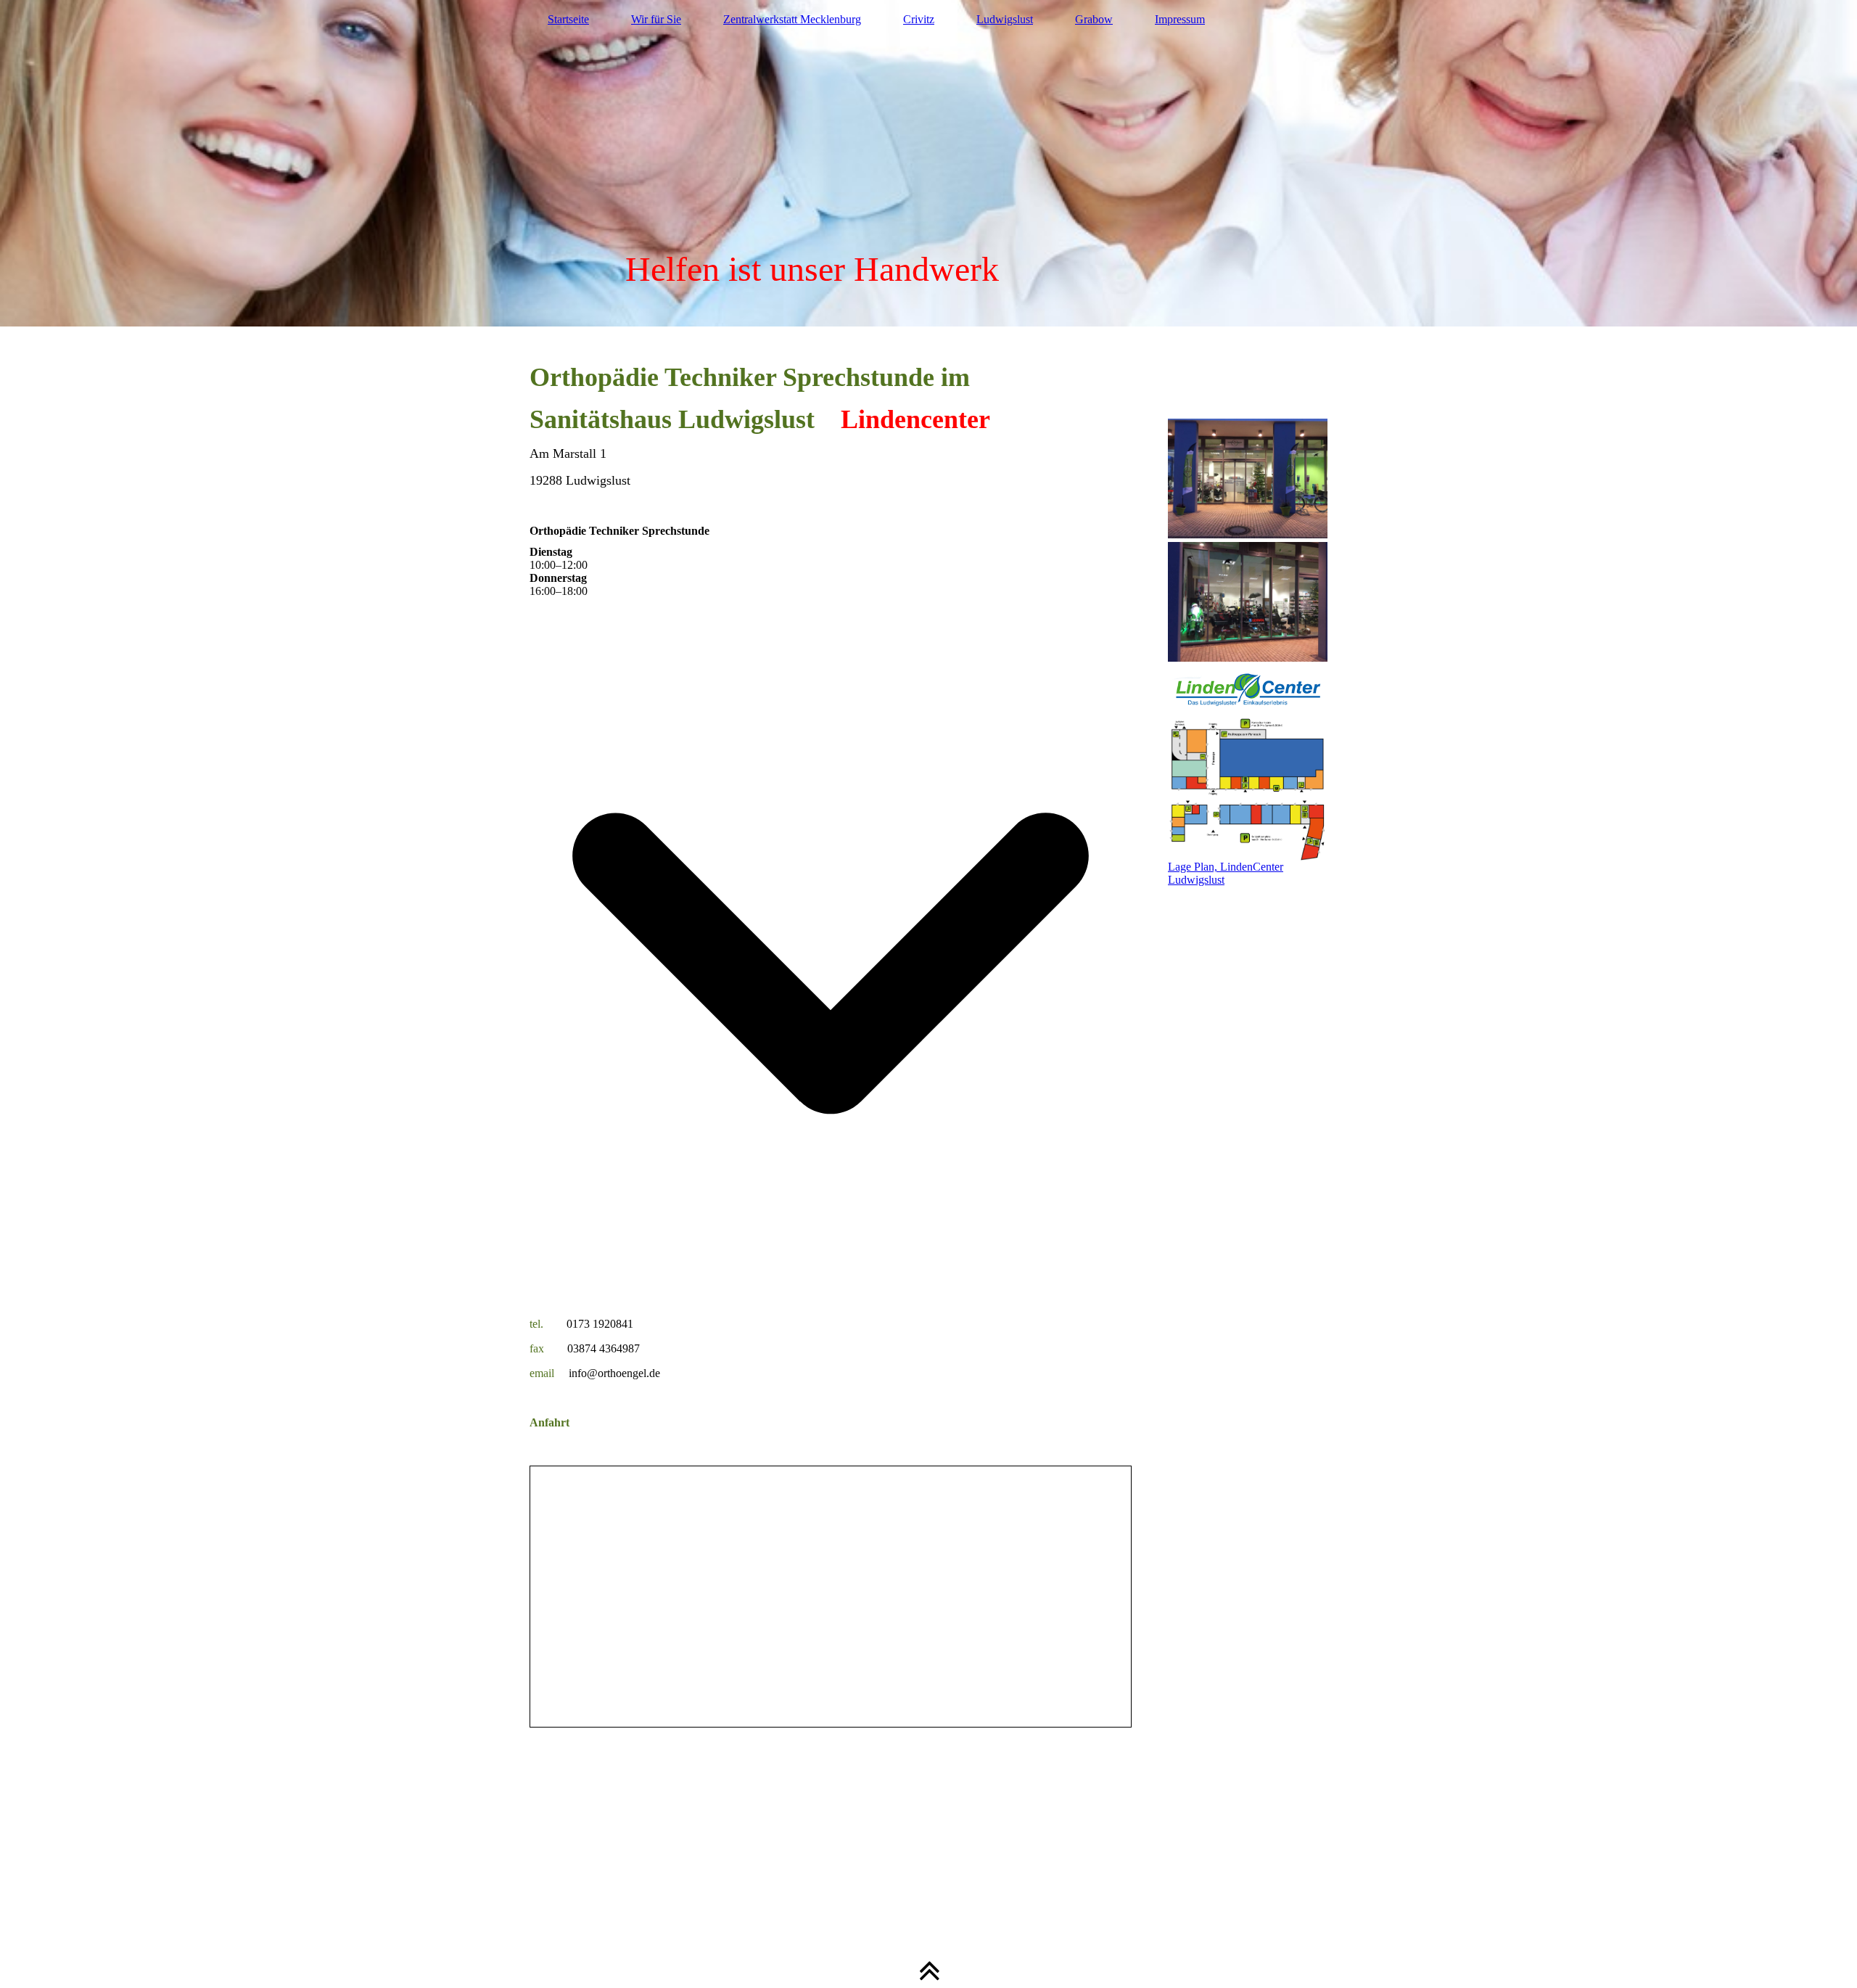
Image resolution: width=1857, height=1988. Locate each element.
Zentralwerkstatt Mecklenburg (792, 19)
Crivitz (919, 19)
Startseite (568, 19)
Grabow (1094, 19)
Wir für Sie (656, 19)
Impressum (1180, 19)
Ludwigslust (1005, 19)
